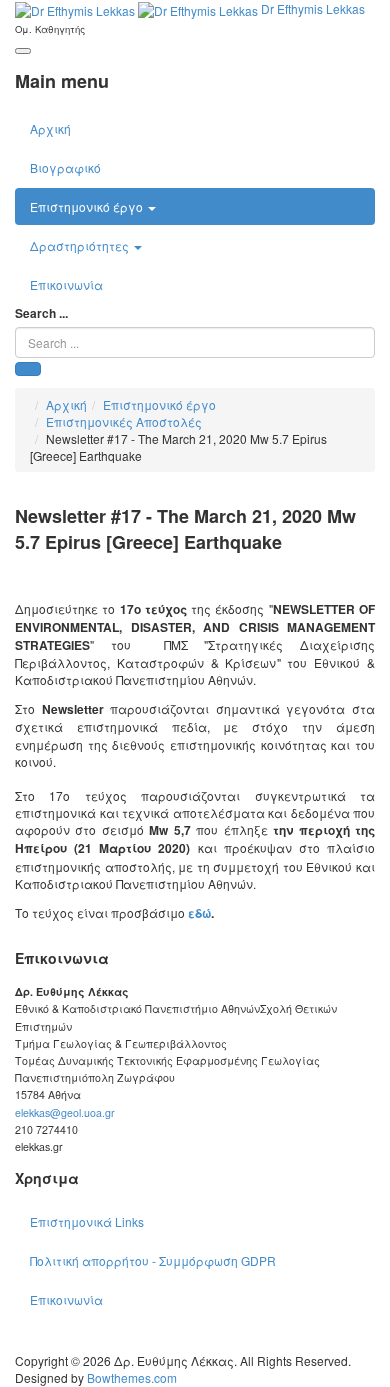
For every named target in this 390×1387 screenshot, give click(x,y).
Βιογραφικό (65, 167)
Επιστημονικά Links (87, 1221)
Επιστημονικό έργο (88, 206)
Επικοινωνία (66, 284)
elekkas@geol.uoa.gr (65, 1112)
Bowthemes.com (132, 1377)
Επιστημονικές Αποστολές (124, 421)
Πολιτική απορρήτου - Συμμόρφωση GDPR (153, 1260)
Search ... (41, 313)
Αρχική (50, 128)
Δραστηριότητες (81, 245)
